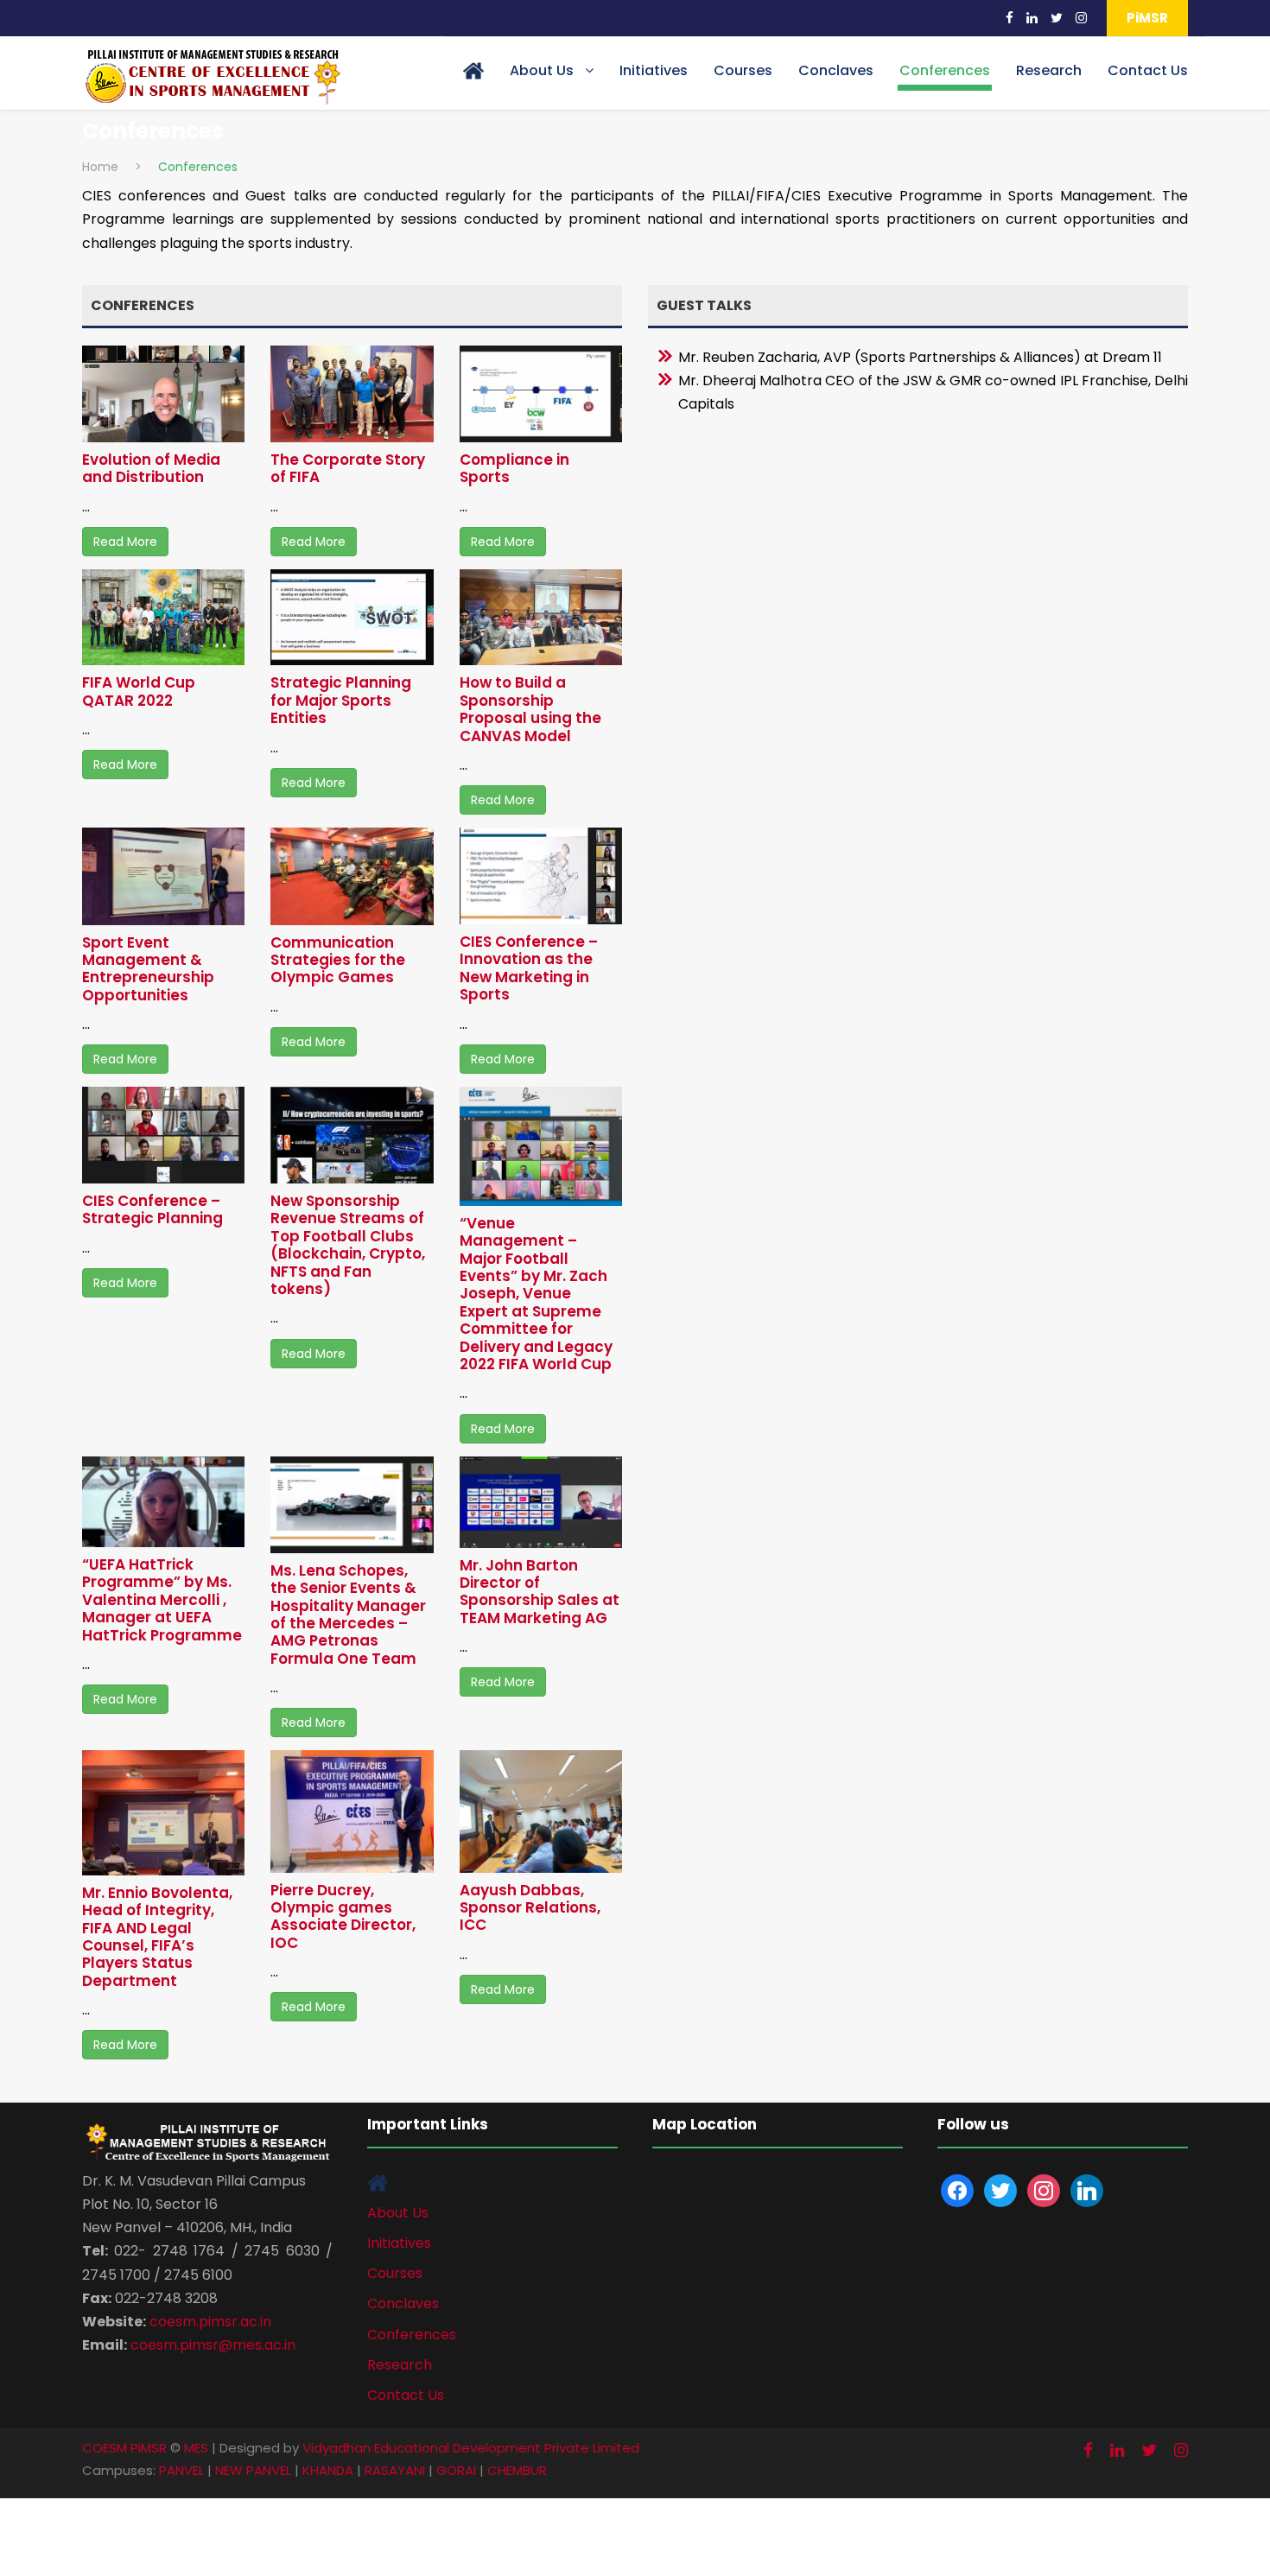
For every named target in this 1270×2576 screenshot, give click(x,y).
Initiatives (654, 70)
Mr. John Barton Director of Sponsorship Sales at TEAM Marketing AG (540, 1592)
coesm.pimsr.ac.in (210, 2322)
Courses (743, 70)
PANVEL (181, 2470)
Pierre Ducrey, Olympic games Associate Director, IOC (343, 1916)
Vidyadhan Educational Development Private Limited (471, 2448)
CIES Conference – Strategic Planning (152, 1209)
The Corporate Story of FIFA (348, 468)
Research (1049, 70)
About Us (542, 70)
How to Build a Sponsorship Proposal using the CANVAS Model (530, 709)
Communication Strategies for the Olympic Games (338, 960)
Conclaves (836, 70)
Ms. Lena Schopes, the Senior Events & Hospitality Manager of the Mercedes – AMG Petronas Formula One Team (348, 1615)
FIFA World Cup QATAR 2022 (139, 691)
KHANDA (328, 2470)
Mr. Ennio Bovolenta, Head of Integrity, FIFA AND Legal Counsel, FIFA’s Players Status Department (157, 1937)
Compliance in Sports (514, 468)
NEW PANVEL (253, 2470)
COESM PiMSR (124, 2448)
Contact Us (1148, 70)
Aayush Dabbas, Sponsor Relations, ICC (530, 1908)
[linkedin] (1032, 18)
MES (196, 2448)
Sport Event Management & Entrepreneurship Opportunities (148, 969)
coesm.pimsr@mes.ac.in (213, 2345)
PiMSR (1147, 18)
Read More (125, 542)
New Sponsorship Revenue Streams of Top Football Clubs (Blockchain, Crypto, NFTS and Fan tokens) (348, 1245)
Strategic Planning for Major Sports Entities (341, 700)
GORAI (456, 2470)
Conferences (945, 70)
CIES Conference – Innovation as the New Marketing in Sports (529, 968)
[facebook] (1010, 18)
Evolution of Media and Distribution (151, 468)
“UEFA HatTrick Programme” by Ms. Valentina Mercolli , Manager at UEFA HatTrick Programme (162, 1600)
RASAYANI (395, 2470)
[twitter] (1057, 18)
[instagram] (1081, 18)
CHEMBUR (517, 2470)
